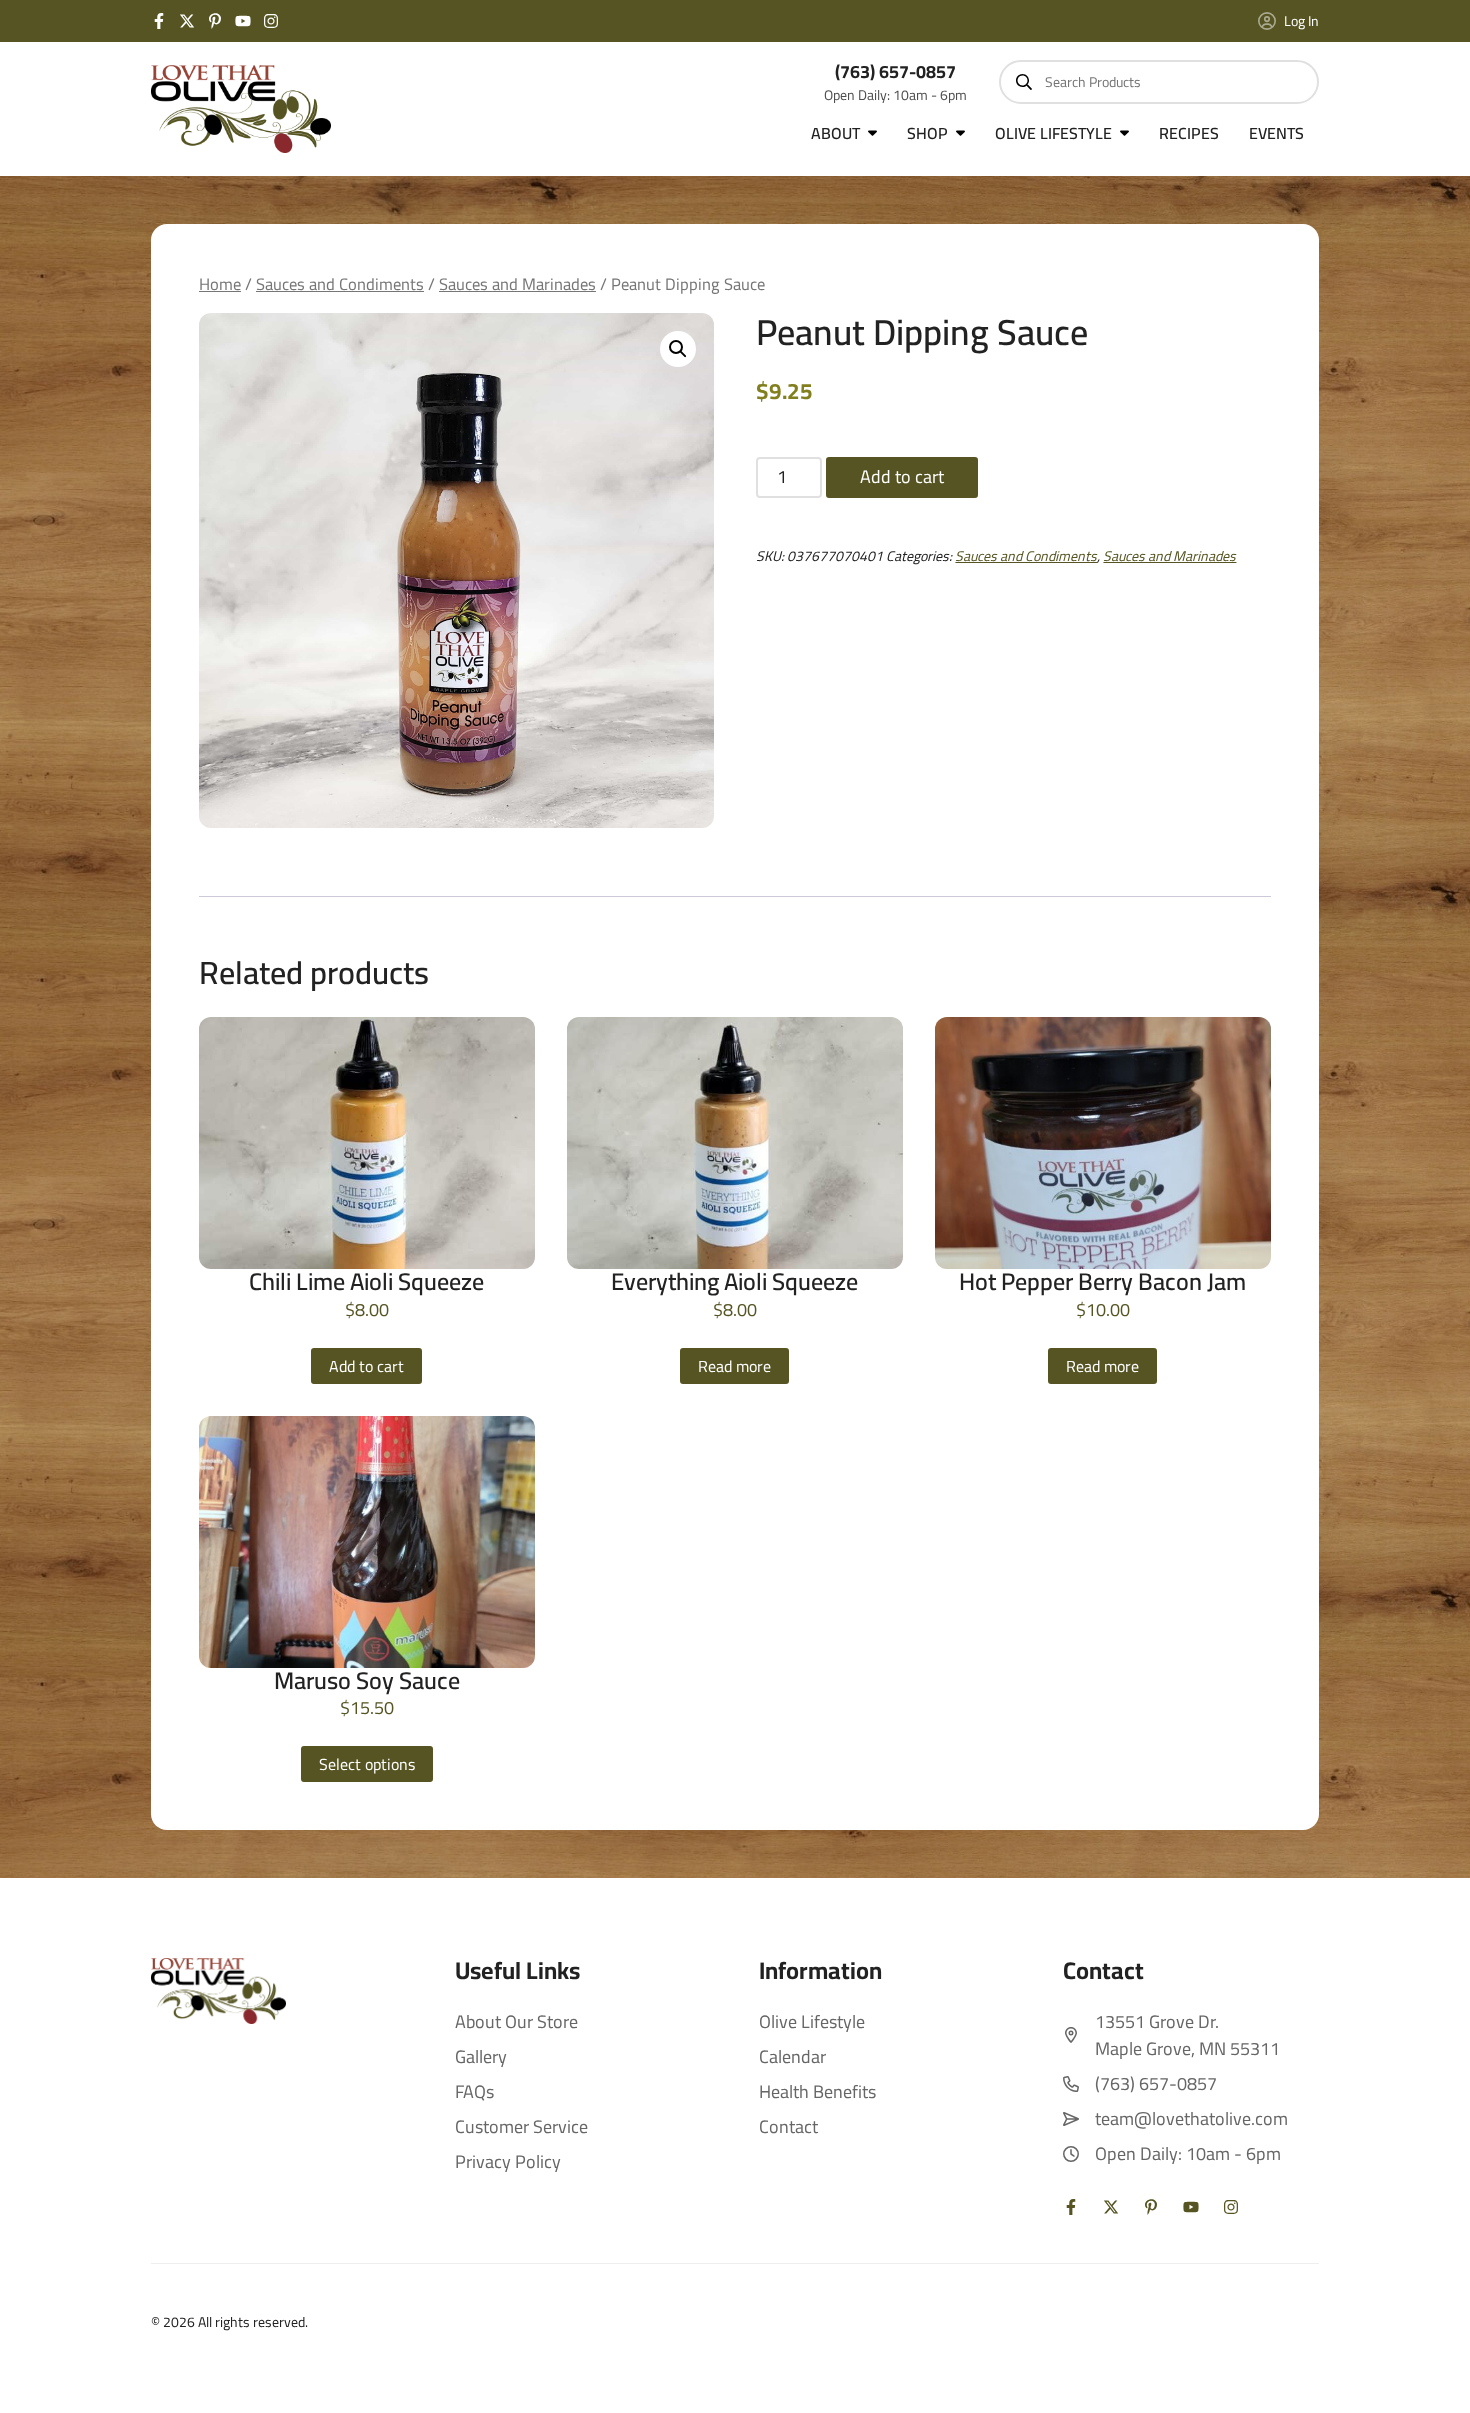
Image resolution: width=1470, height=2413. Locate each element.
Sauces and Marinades (517, 283)
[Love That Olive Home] (241, 109)
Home (220, 283)
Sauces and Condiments (340, 283)
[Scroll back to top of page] (1430, 2373)
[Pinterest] (215, 21)
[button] (678, 349)
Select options (367, 1764)
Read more (734, 1366)
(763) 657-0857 (895, 71)
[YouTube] (243, 21)
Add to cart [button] (366, 1366)
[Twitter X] (187, 21)
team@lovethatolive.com (1191, 2118)
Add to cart (902, 476)
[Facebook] (159, 21)
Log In (1301, 21)
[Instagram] (271, 21)
